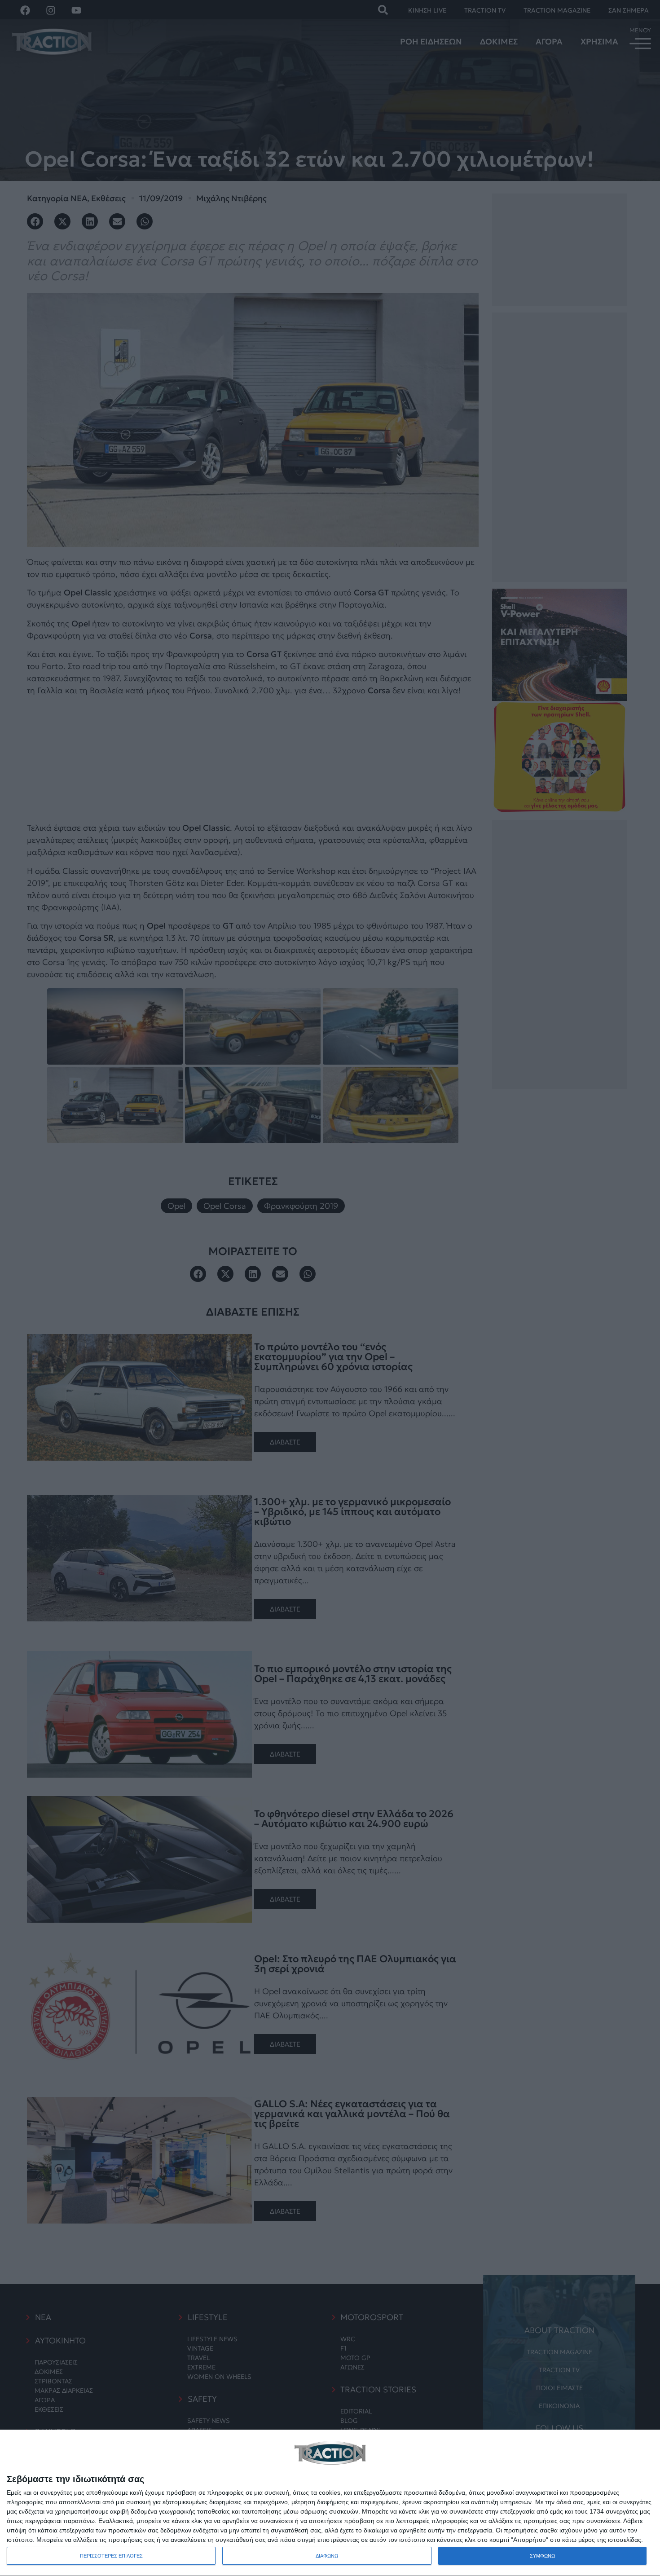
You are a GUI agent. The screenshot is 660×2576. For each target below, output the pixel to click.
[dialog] (330, 2503)
